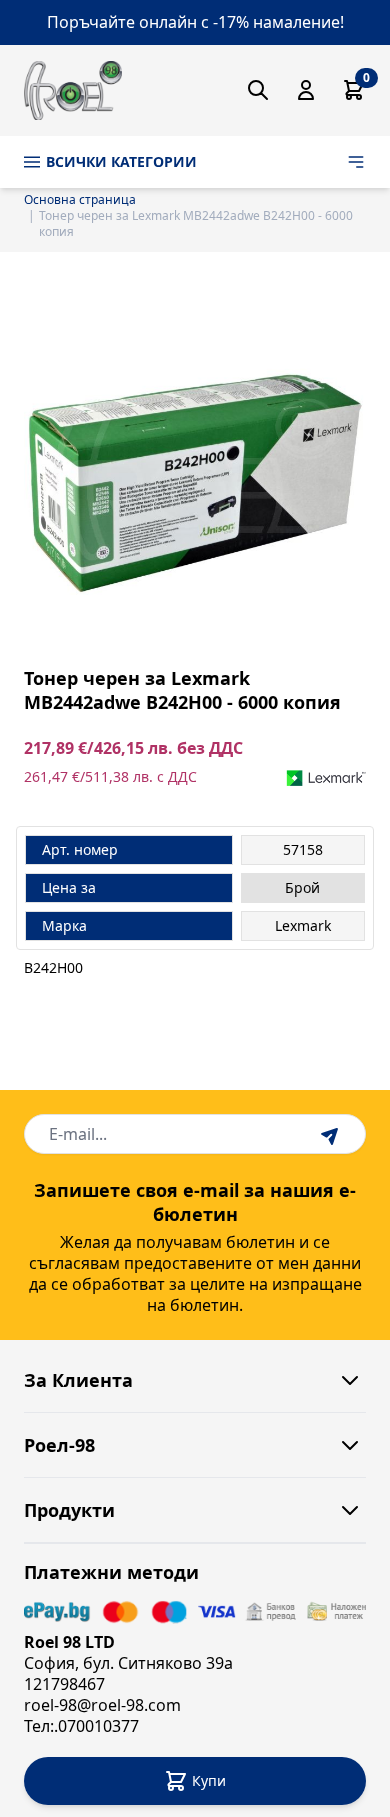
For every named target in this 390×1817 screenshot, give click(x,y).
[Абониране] (332, 1134)
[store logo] (73, 90)
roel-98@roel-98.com (102, 1705)
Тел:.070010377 (81, 1726)
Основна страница (80, 200)
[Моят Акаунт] (306, 90)
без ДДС (210, 748)
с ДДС (177, 776)
